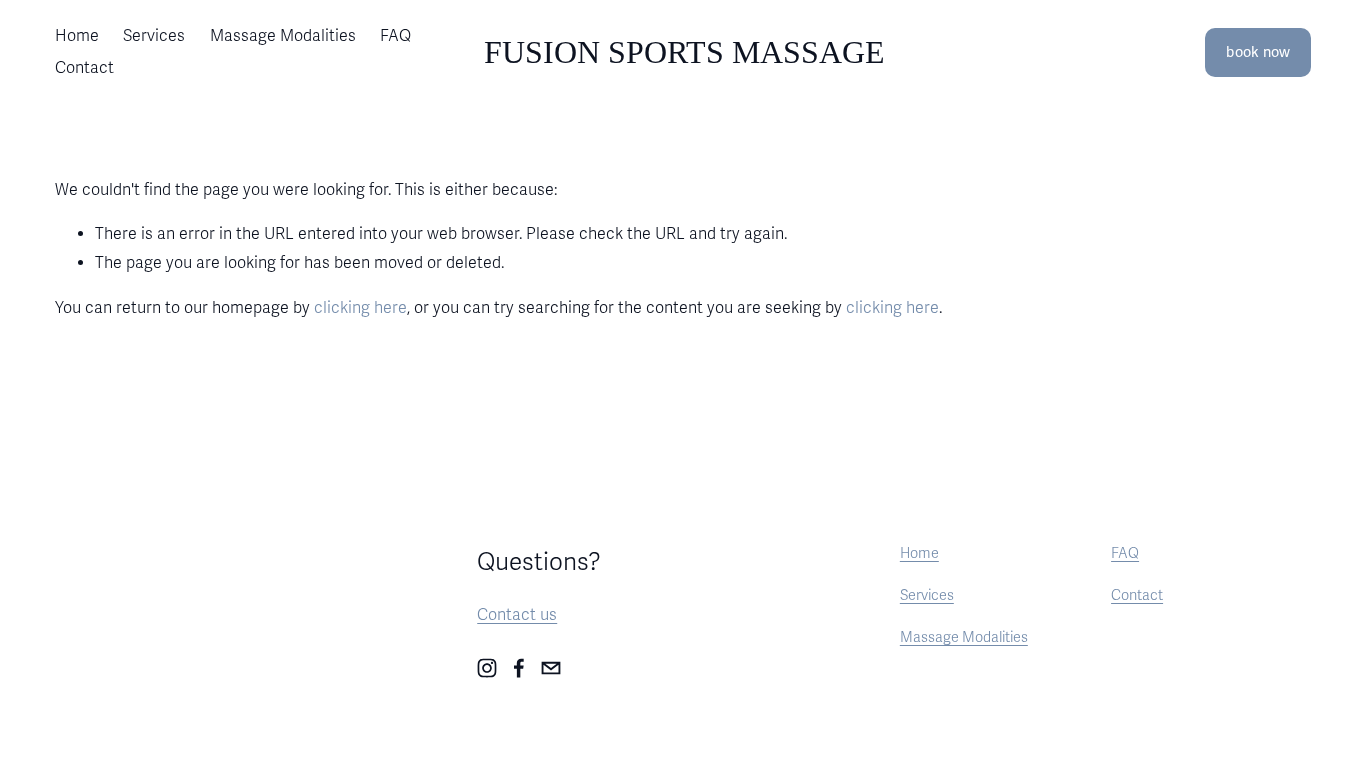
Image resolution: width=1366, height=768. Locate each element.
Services (154, 36)
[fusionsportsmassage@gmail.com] (551, 668)
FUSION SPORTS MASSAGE (684, 52)
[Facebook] (519, 668)
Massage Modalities (283, 36)
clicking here (360, 308)
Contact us (517, 615)
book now (1258, 52)
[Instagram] (487, 668)
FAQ (395, 36)
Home (77, 36)
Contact (84, 68)
